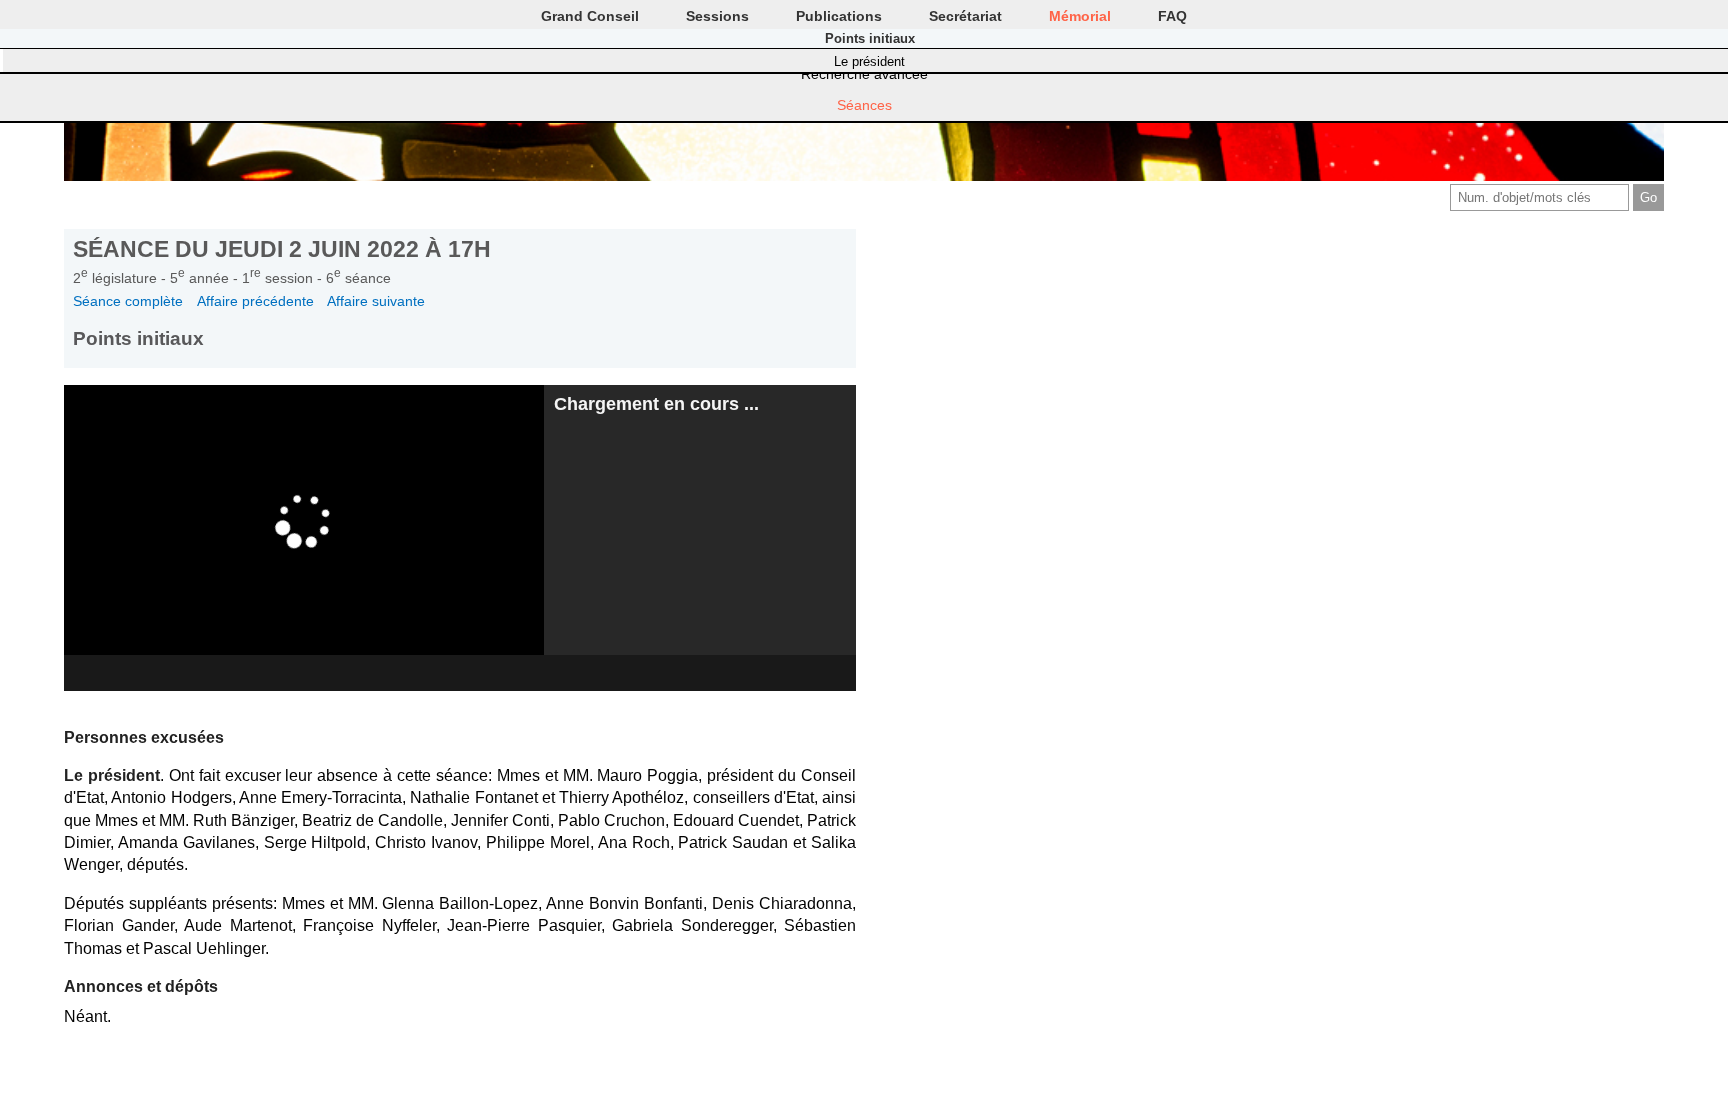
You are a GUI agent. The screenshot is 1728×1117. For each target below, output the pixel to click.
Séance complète (128, 301)
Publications (839, 16)
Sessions (717, 16)
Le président (869, 61)
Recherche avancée (864, 74)
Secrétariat (965, 16)
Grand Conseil (590, 16)
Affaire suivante (376, 301)
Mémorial (1080, 16)
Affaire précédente (255, 301)
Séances (864, 105)
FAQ (1172, 16)
